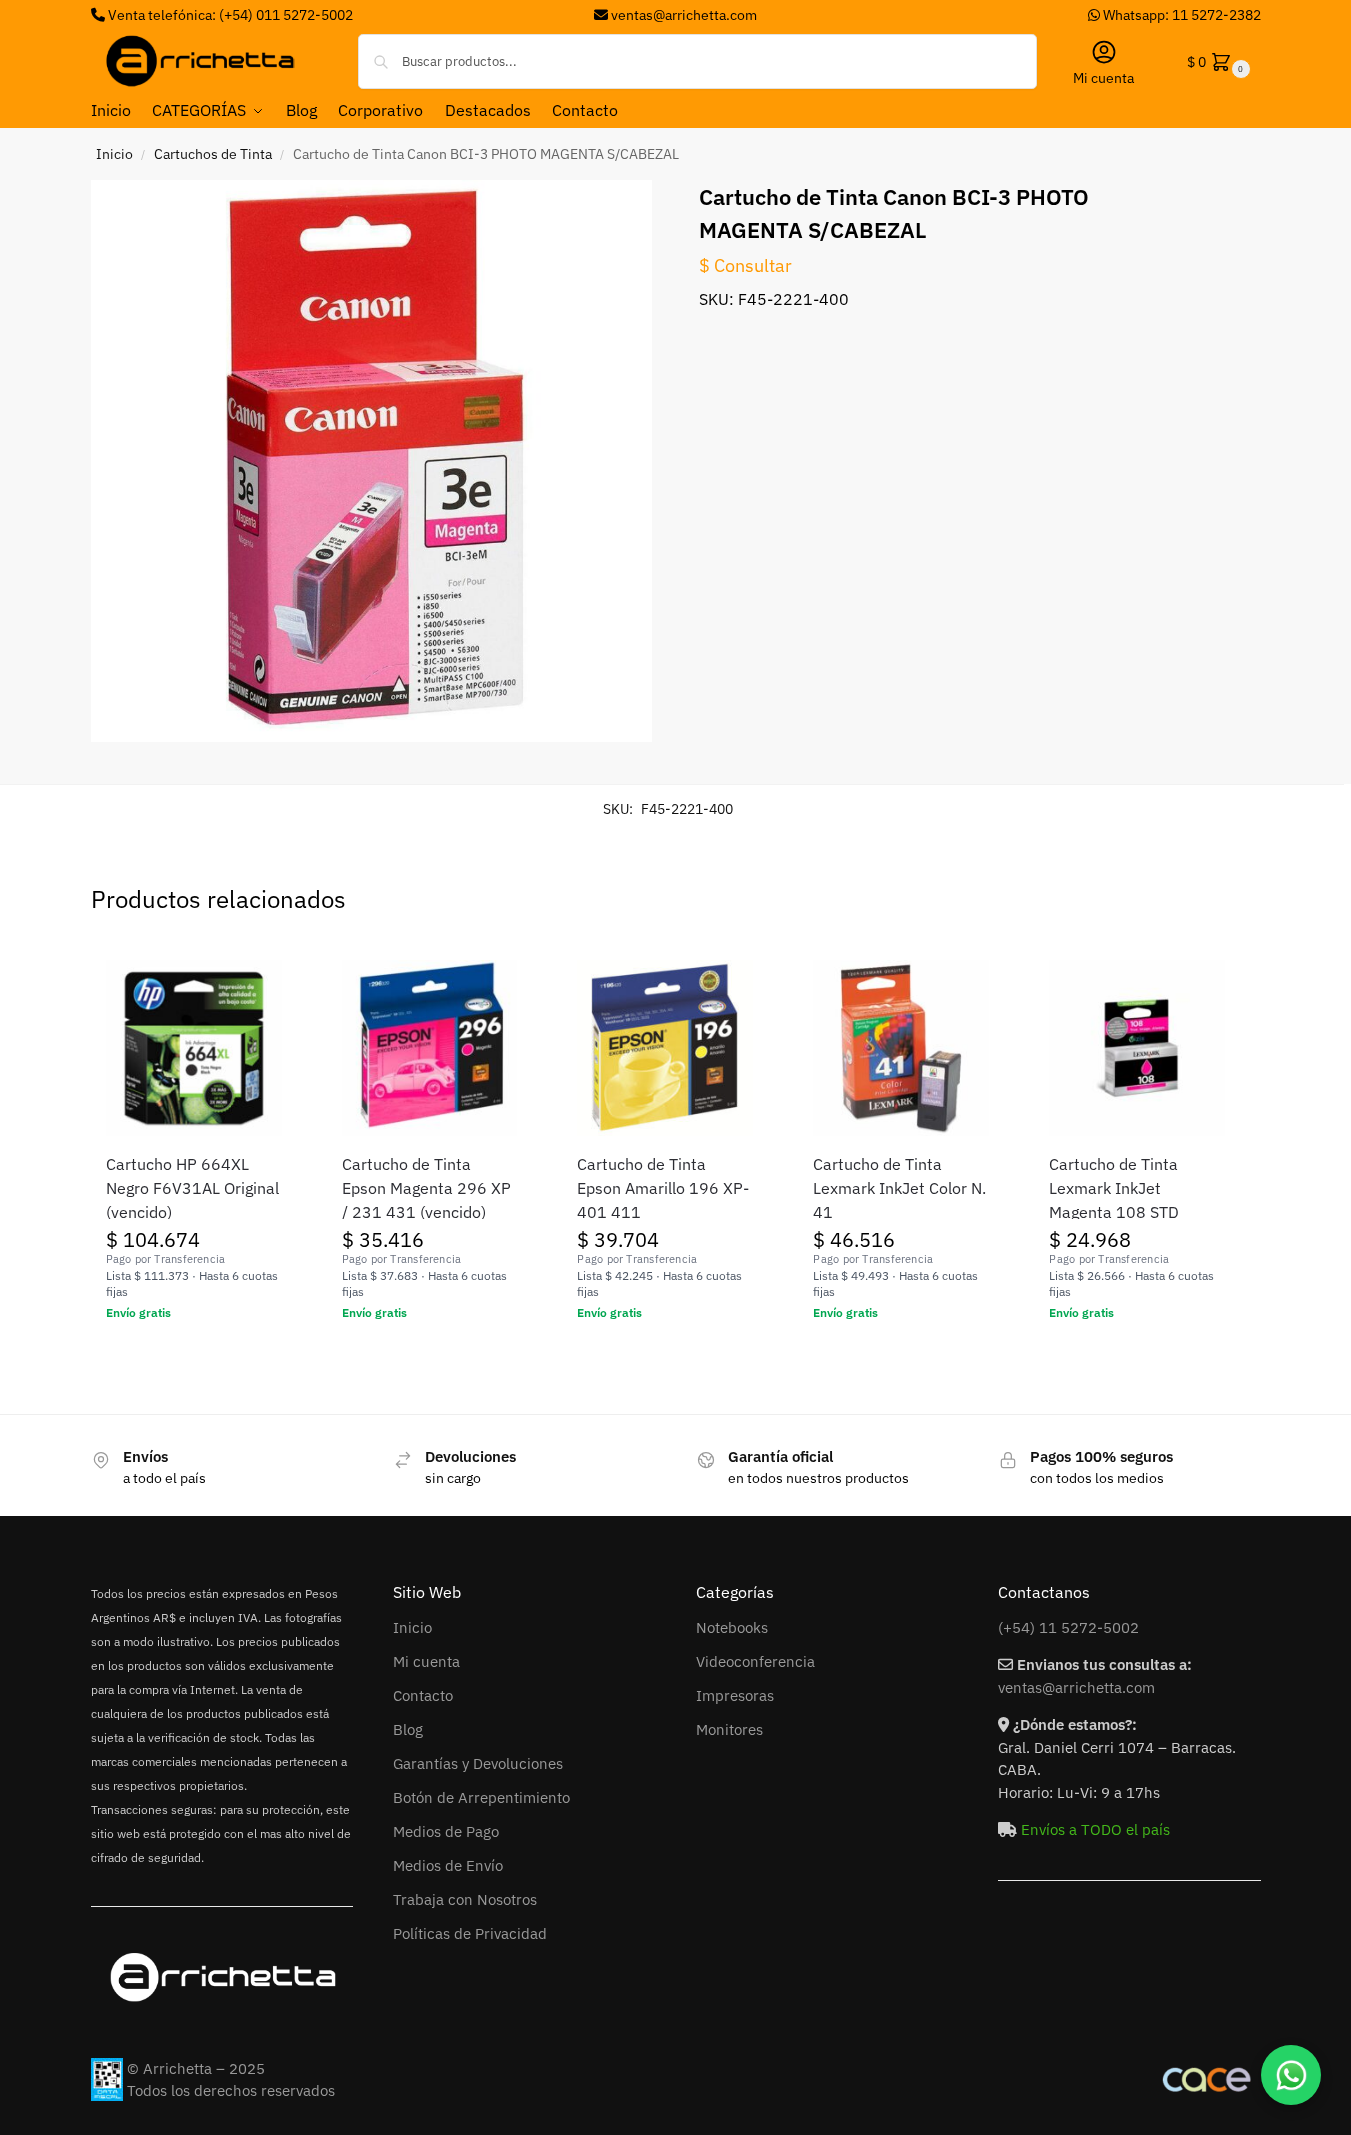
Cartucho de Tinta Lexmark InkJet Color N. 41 (899, 1188)
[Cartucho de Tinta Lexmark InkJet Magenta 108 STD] (1137, 1048)
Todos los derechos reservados (231, 2090)
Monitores (729, 1729)
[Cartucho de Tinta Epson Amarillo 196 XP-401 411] (665, 1048)
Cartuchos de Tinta (213, 154)
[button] (1216, 61)
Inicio (114, 154)
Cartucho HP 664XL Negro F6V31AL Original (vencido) (192, 1188)
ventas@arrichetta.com (684, 15)
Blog (408, 1729)
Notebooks (732, 1627)
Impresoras (735, 1695)
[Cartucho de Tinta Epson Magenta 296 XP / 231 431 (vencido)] (430, 1048)
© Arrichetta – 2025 (196, 2068)
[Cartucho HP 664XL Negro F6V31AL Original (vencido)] (194, 1048)
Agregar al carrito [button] (193, 1356)
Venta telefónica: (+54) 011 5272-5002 (229, 15)
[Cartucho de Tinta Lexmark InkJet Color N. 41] (901, 1048)
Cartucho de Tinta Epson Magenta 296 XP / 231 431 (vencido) (426, 1188)
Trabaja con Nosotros (465, 1899)
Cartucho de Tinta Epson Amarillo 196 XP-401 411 (663, 1188)
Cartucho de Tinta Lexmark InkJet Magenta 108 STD (1114, 1188)
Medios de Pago (446, 1831)
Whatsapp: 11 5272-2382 (1180, 15)
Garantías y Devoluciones (478, 1763)
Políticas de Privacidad (470, 1933)
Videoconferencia (755, 1661)
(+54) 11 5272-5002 (1068, 1627)
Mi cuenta (1103, 78)
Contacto (423, 1695)
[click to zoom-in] (372, 461)
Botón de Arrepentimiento (481, 1797)
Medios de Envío (448, 1865)
